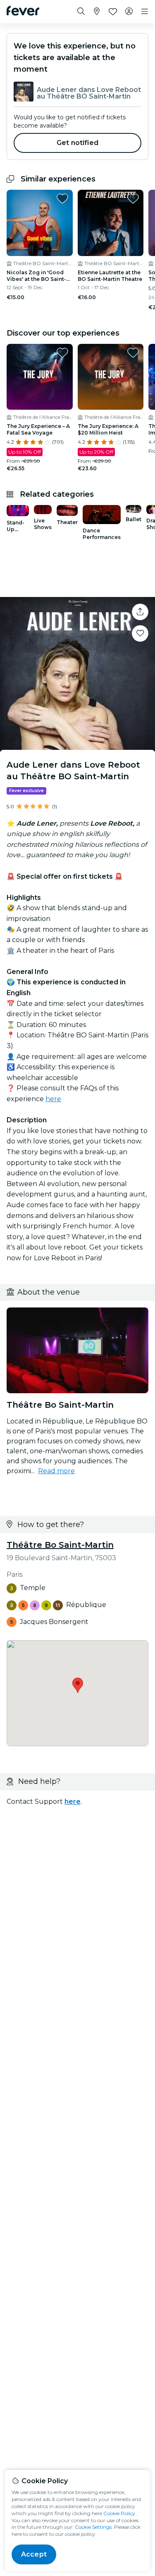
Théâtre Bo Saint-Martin (60, 1545)
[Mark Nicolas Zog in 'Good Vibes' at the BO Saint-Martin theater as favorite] (62, 198)
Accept (34, 2554)
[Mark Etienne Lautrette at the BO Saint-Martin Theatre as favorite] (133, 198)
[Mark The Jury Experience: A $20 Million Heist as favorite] (133, 353)
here (53, 1099)
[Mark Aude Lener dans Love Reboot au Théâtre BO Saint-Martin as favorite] (140, 633)
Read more (56, 1471)
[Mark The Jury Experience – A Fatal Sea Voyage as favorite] (62, 353)
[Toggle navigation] (145, 12)
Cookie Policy (119, 2513)
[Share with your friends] (140, 612)
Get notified (77, 143)
